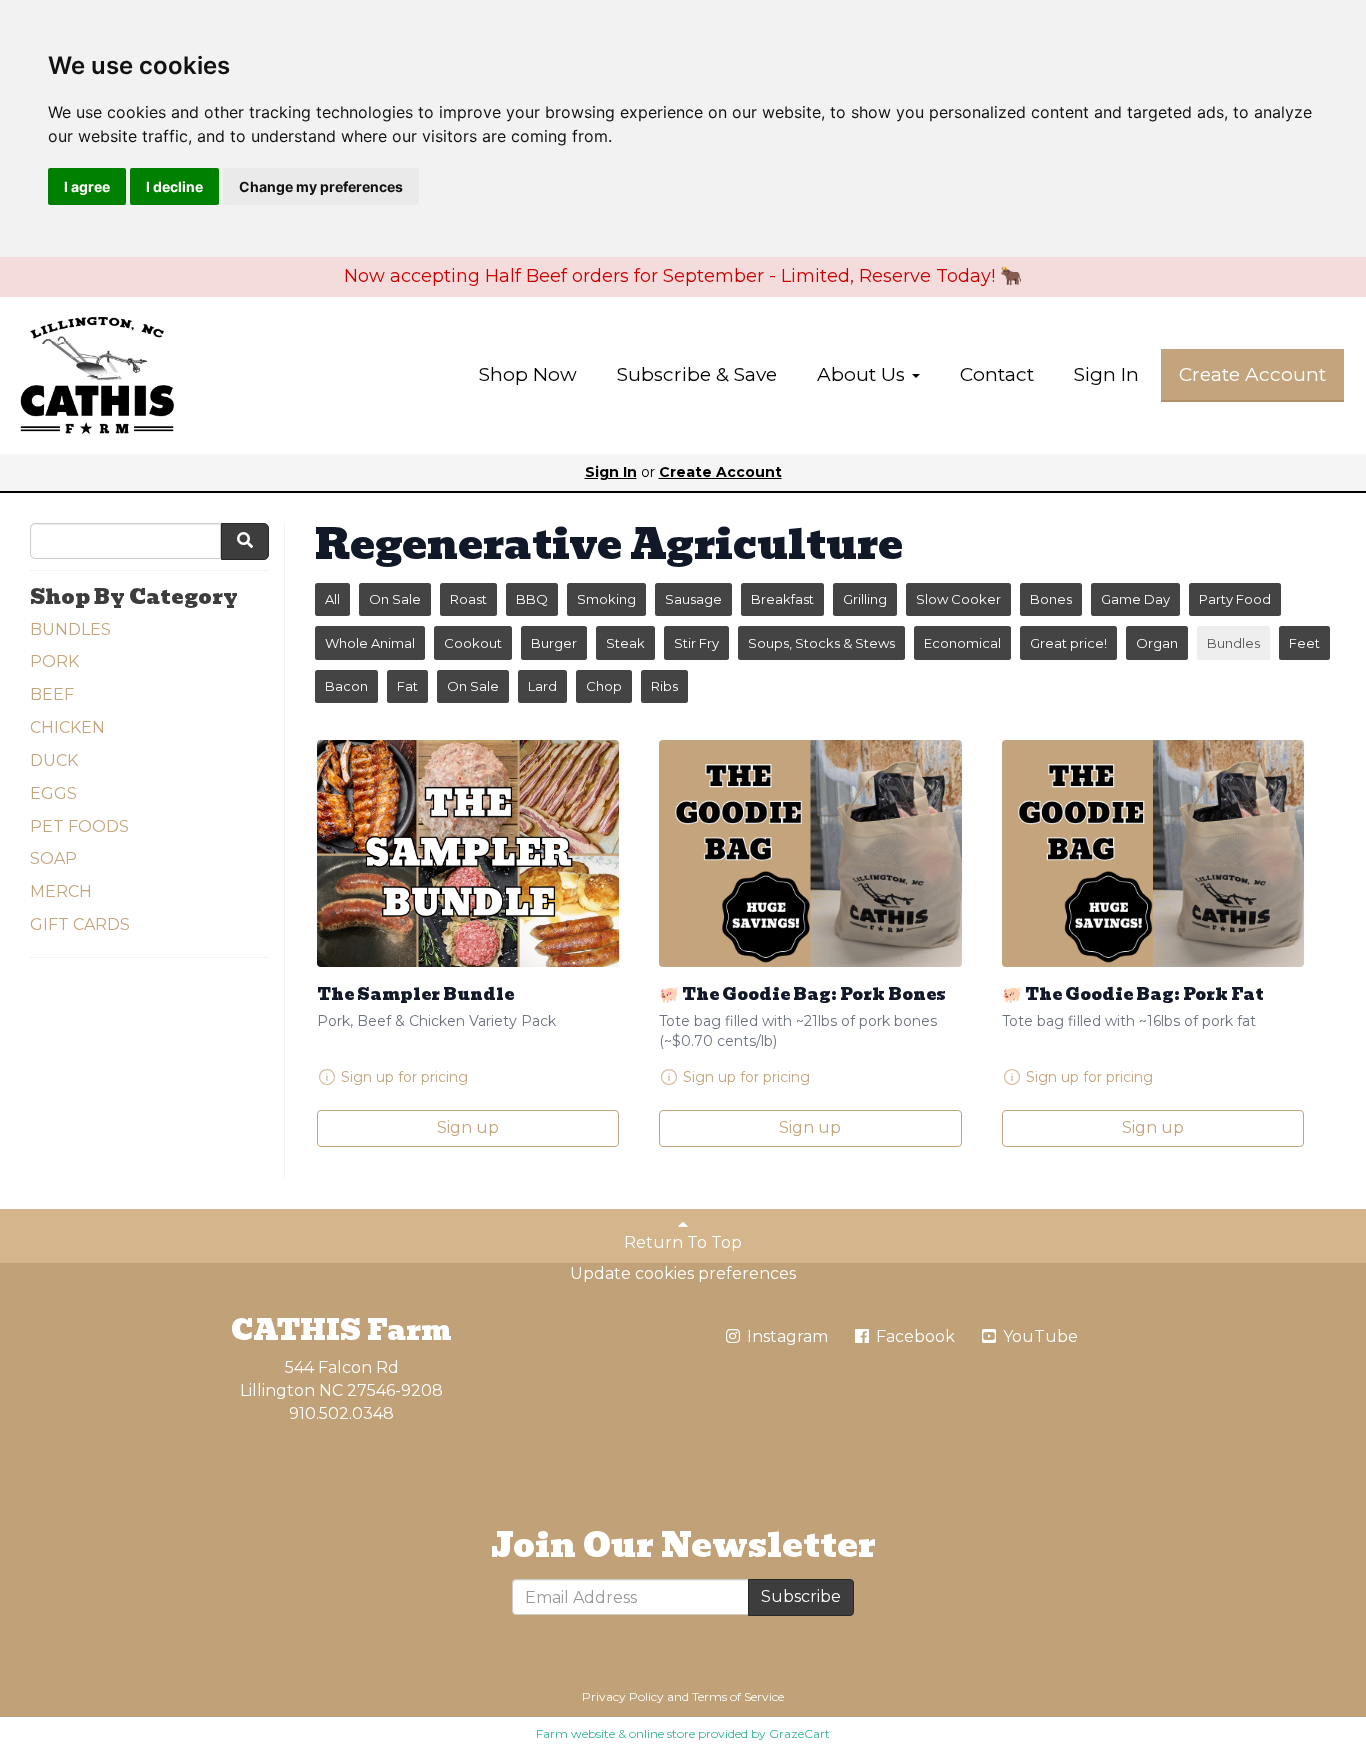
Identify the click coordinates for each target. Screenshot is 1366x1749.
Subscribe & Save (697, 374)
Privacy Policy (623, 1696)
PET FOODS (79, 826)
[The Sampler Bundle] (468, 853)
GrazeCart (799, 1733)
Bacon (346, 686)
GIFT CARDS (80, 924)
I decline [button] (174, 186)
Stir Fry (696, 643)
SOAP (53, 858)
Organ (1157, 643)
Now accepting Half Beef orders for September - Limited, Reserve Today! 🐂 (683, 276)
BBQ (532, 599)
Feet (1304, 643)
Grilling (865, 599)
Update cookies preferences (683, 1273)
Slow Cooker (958, 599)
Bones (1051, 599)
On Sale (395, 599)
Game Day (1135, 599)
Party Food (1235, 599)
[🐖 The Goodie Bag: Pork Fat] (1153, 853)
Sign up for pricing (404, 1077)
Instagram (785, 1336)
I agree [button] (87, 186)
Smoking (606, 599)
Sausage (693, 599)
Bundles (1233, 643)
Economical (962, 643)
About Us (863, 374)
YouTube (1038, 1336)
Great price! (1068, 643)
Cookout (473, 643)
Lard (542, 686)
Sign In (1106, 374)
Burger (554, 643)
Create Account (1252, 374)
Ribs (664, 686)
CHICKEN (67, 727)
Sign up (468, 1127)
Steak (625, 643)
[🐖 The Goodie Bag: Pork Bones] (810, 853)
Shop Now (528, 374)
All (332, 599)
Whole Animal (370, 643)
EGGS (53, 793)
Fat (407, 686)
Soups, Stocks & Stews (821, 643)
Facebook (913, 1336)
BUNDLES (70, 629)
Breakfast (782, 599)
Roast (468, 599)
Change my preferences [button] (321, 186)
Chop (604, 686)
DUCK (54, 760)
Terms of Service (738, 1696)
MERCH (61, 891)
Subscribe (801, 1596)
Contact (997, 374)
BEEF (52, 694)
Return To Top (683, 1242)
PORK (54, 661)
